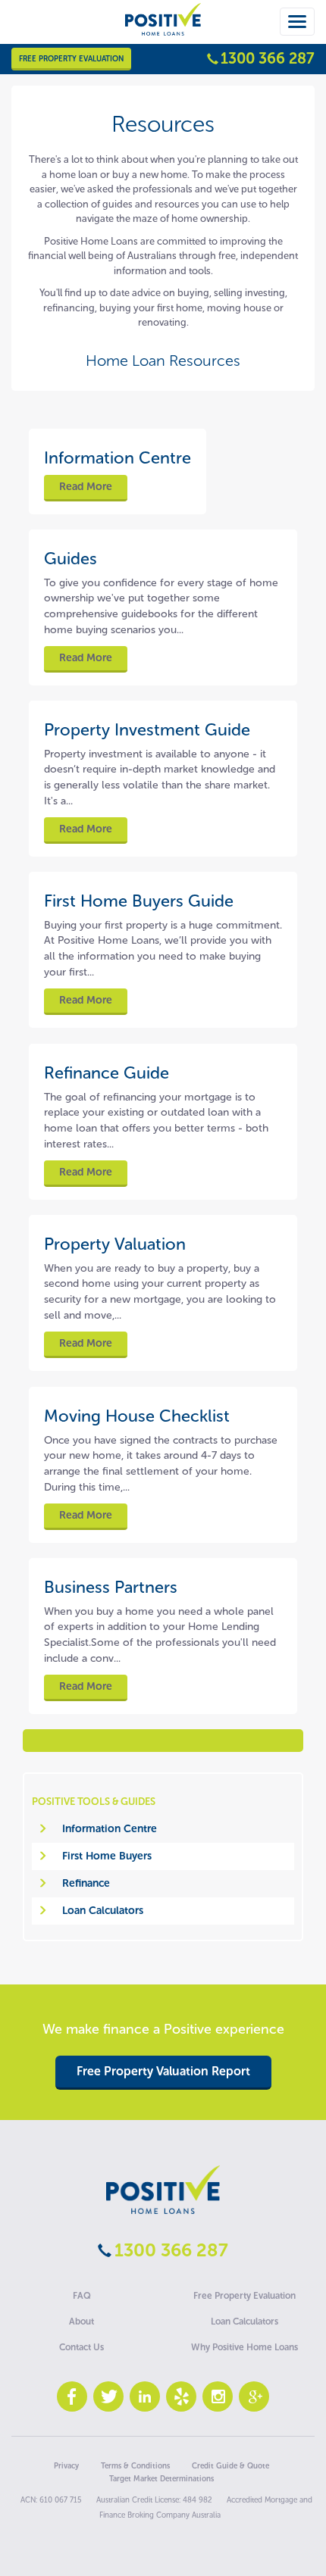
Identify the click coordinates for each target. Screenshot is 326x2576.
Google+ (254, 2396)
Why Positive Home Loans (244, 2347)
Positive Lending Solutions (163, 2190)
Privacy (66, 2466)
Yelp (181, 2396)
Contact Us (81, 2347)
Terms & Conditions (135, 2466)
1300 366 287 (268, 58)
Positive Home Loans (163, 32)
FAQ (82, 2296)
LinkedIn (145, 2396)
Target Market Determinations (161, 2479)
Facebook (72, 2396)
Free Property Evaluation (71, 59)
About (81, 2322)
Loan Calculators (103, 1911)
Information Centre (110, 1829)
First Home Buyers (107, 1856)
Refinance (86, 1883)
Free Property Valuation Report (163, 2071)
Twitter (108, 2396)
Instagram (218, 2396)
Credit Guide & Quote (230, 2466)
